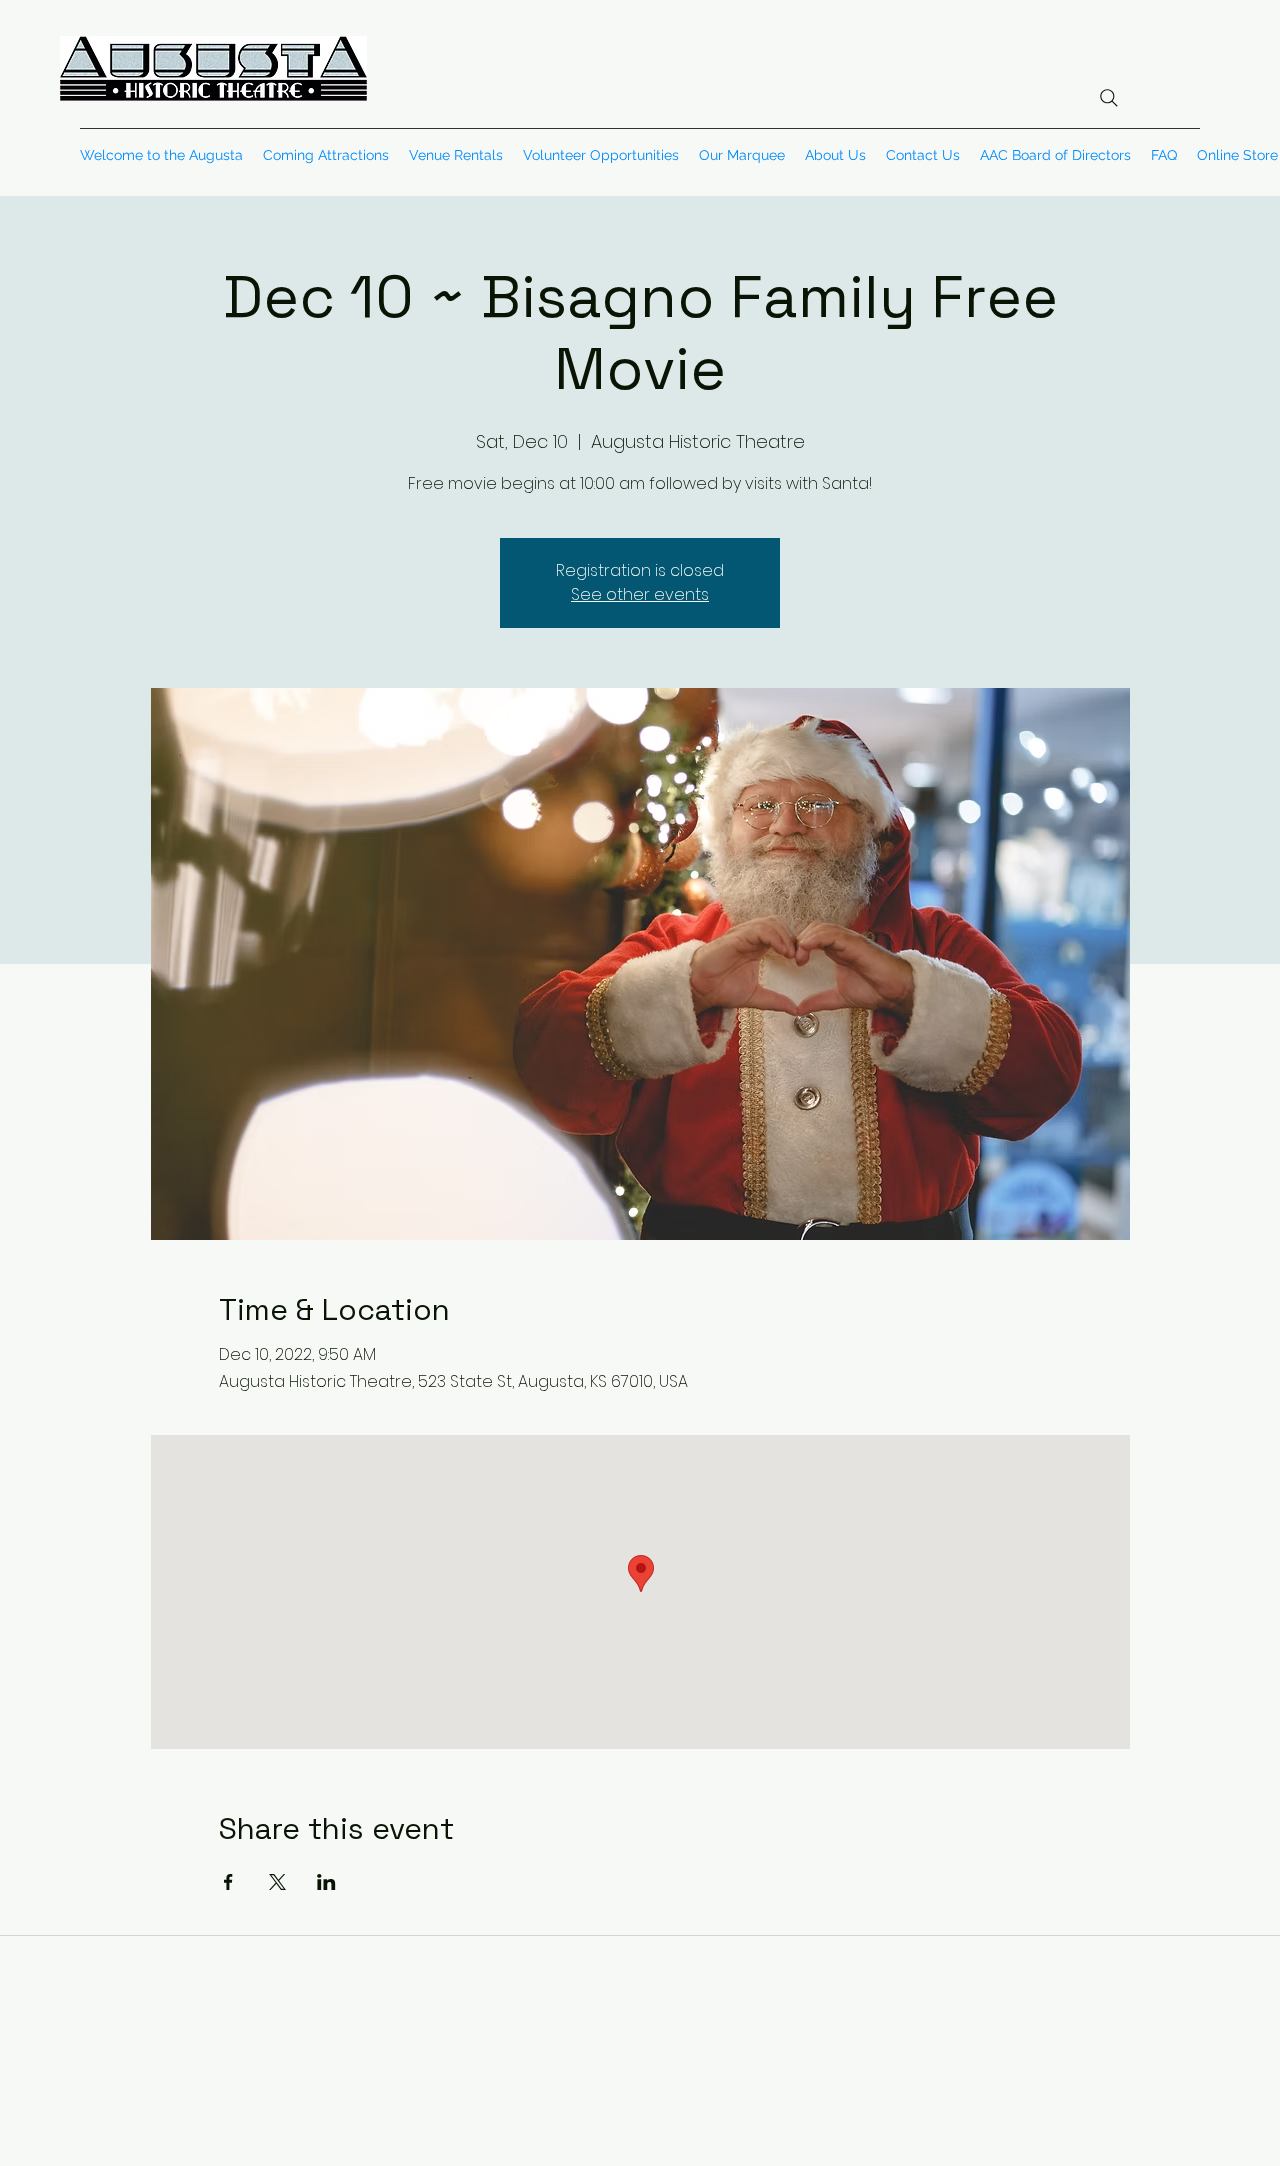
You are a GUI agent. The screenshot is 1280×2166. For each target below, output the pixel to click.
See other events (640, 594)
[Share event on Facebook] (228, 1882)
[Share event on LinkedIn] (326, 1882)
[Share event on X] (277, 1882)
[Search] (1109, 98)
